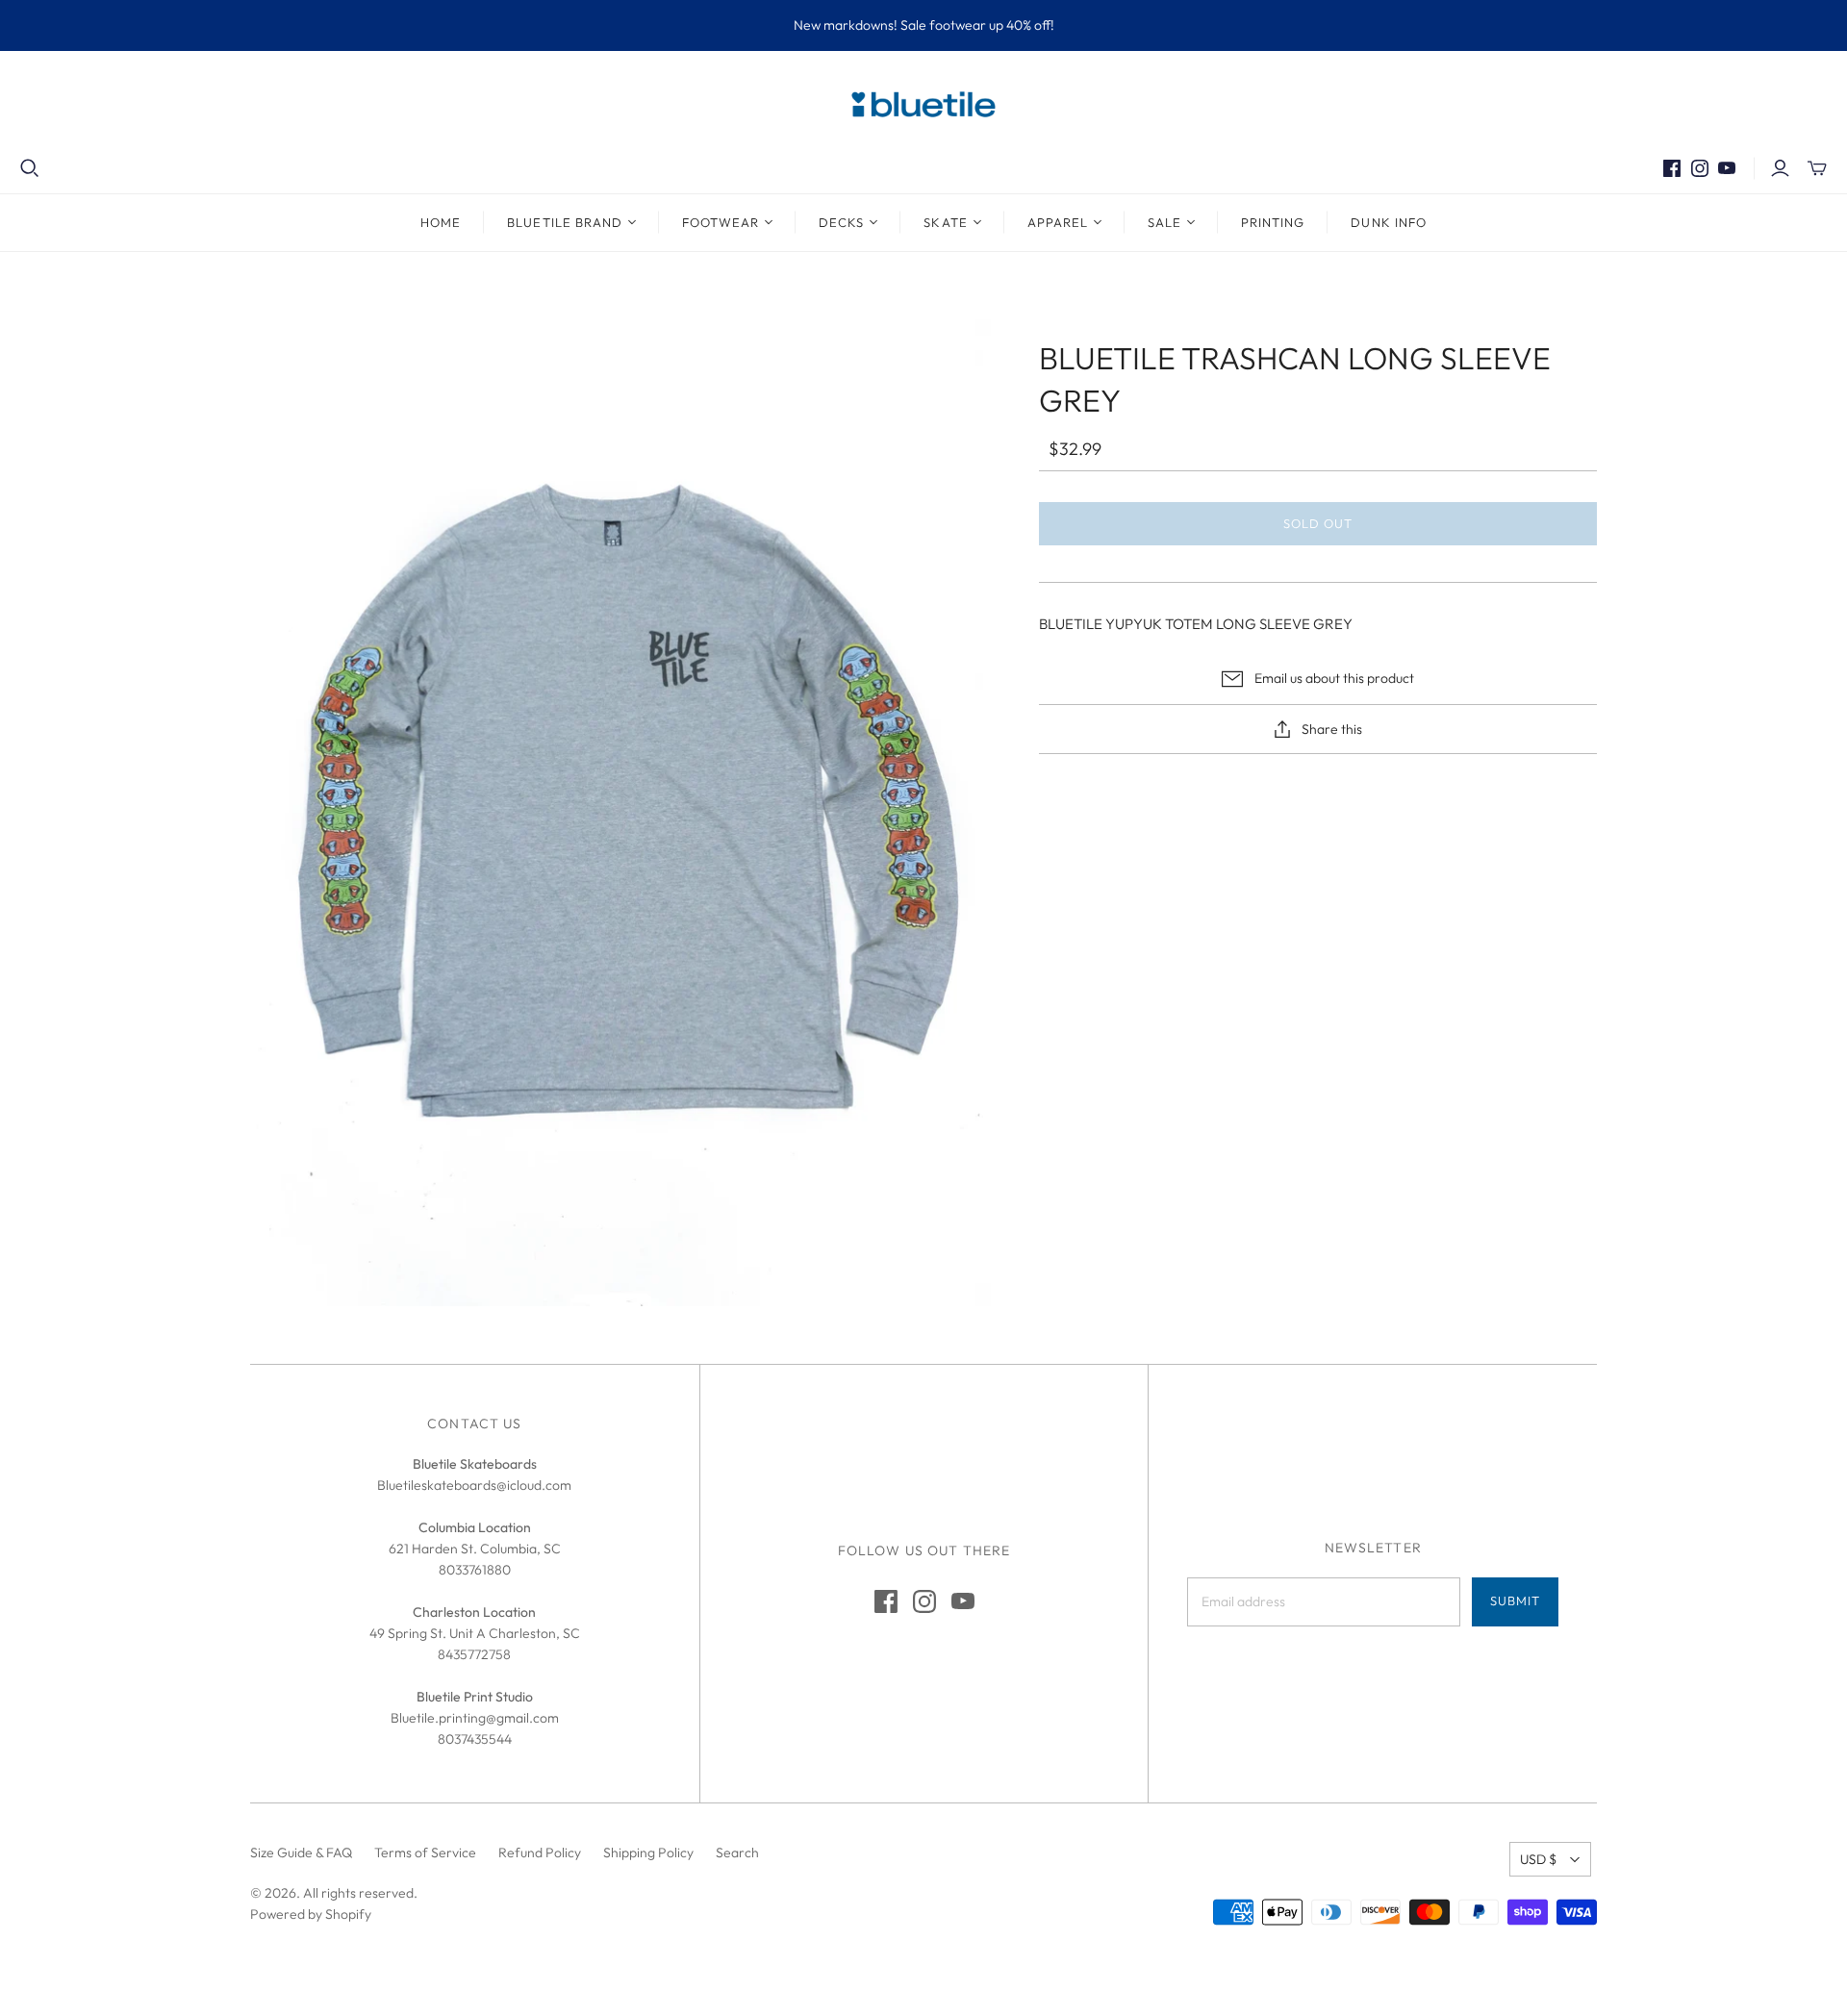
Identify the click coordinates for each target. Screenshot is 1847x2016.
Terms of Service (425, 1852)
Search (737, 1852)
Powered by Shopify (311, 1914)
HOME (441, 222)
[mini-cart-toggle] (1817, 168)
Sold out (1318, 523)
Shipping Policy (648, 1852)
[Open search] (30, 168)
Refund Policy (540, 1852)
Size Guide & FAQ (301, 1852)
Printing (1273, 222)
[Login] (1780, 168)
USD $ (1538, 1859)
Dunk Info (1388, 222)
